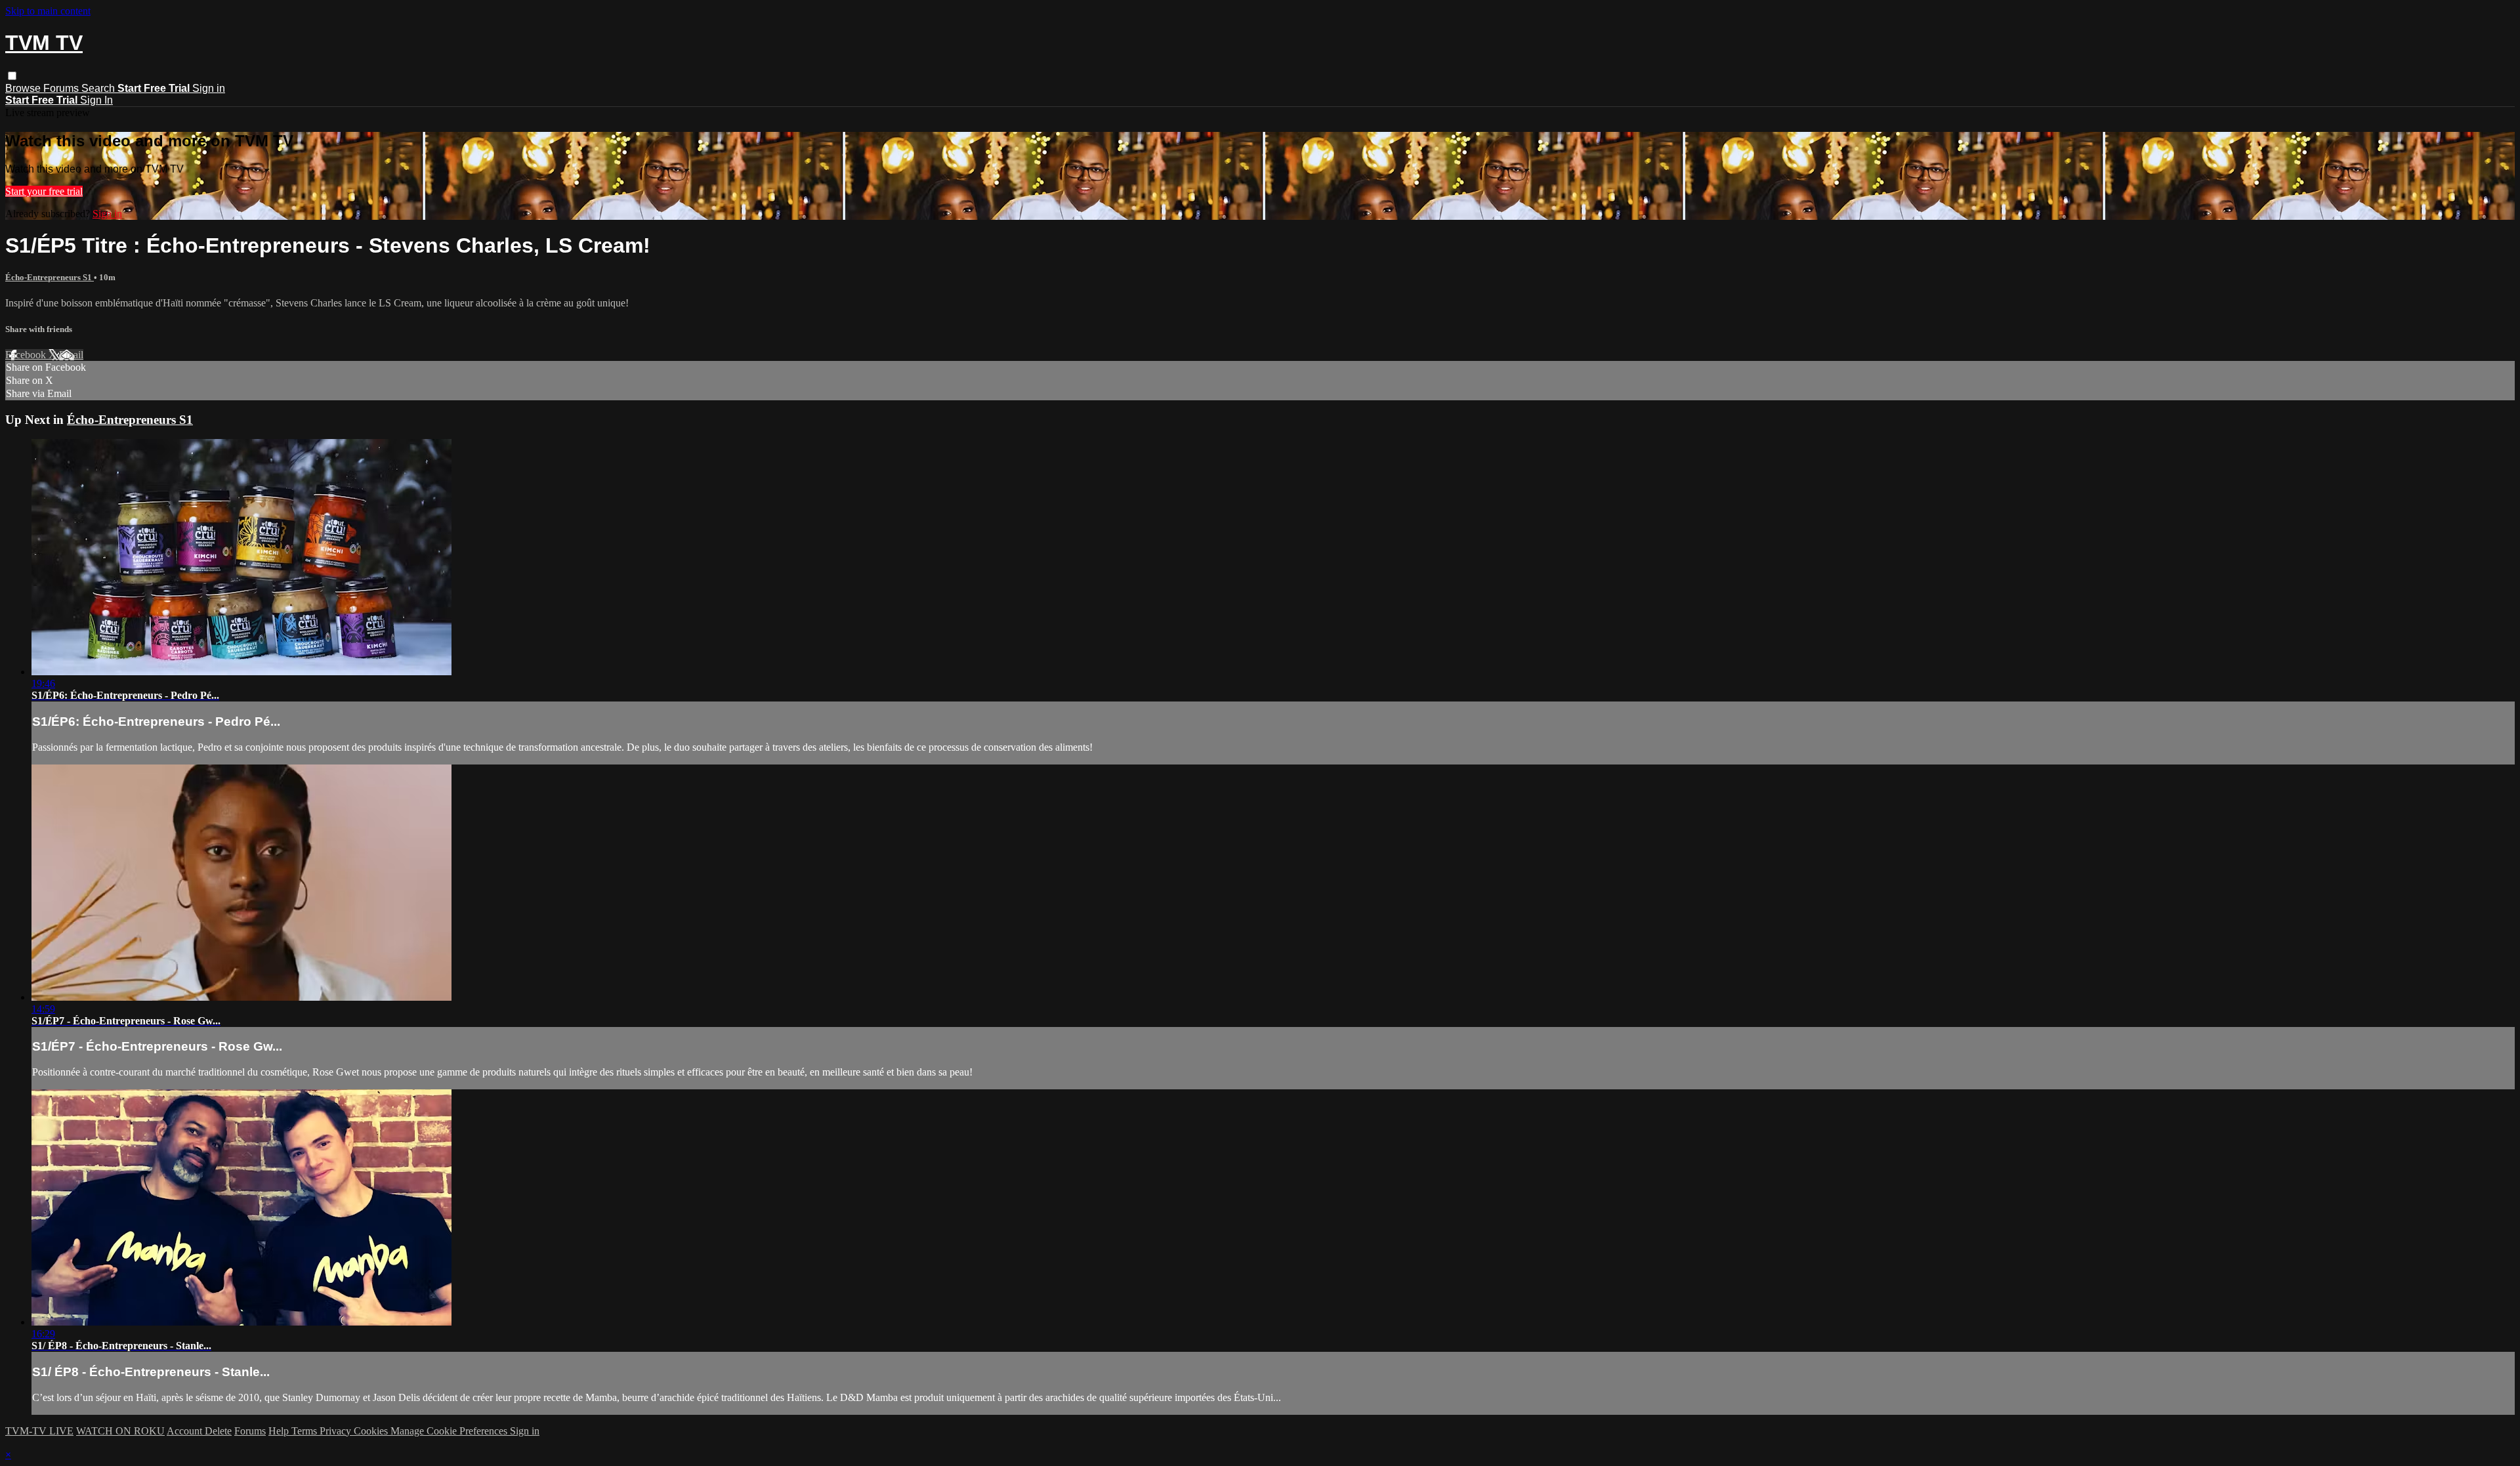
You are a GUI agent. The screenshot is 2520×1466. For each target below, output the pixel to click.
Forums (62, 88)
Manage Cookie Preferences (450, 1431)
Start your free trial (44, 191)
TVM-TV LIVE (39, 1431)
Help (280, 1431)
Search (99, 88)
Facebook (27, 355)
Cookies (372, 1431)
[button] (12, 76)
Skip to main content (48, 11)
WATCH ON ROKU (120, 1431)
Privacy (337, 1431)
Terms (305, 1431)
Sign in (209, 88)
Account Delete (199, 1431)
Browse (24, 88)
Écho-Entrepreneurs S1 (50, 277)
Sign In (96, 100)
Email (71, 355)
